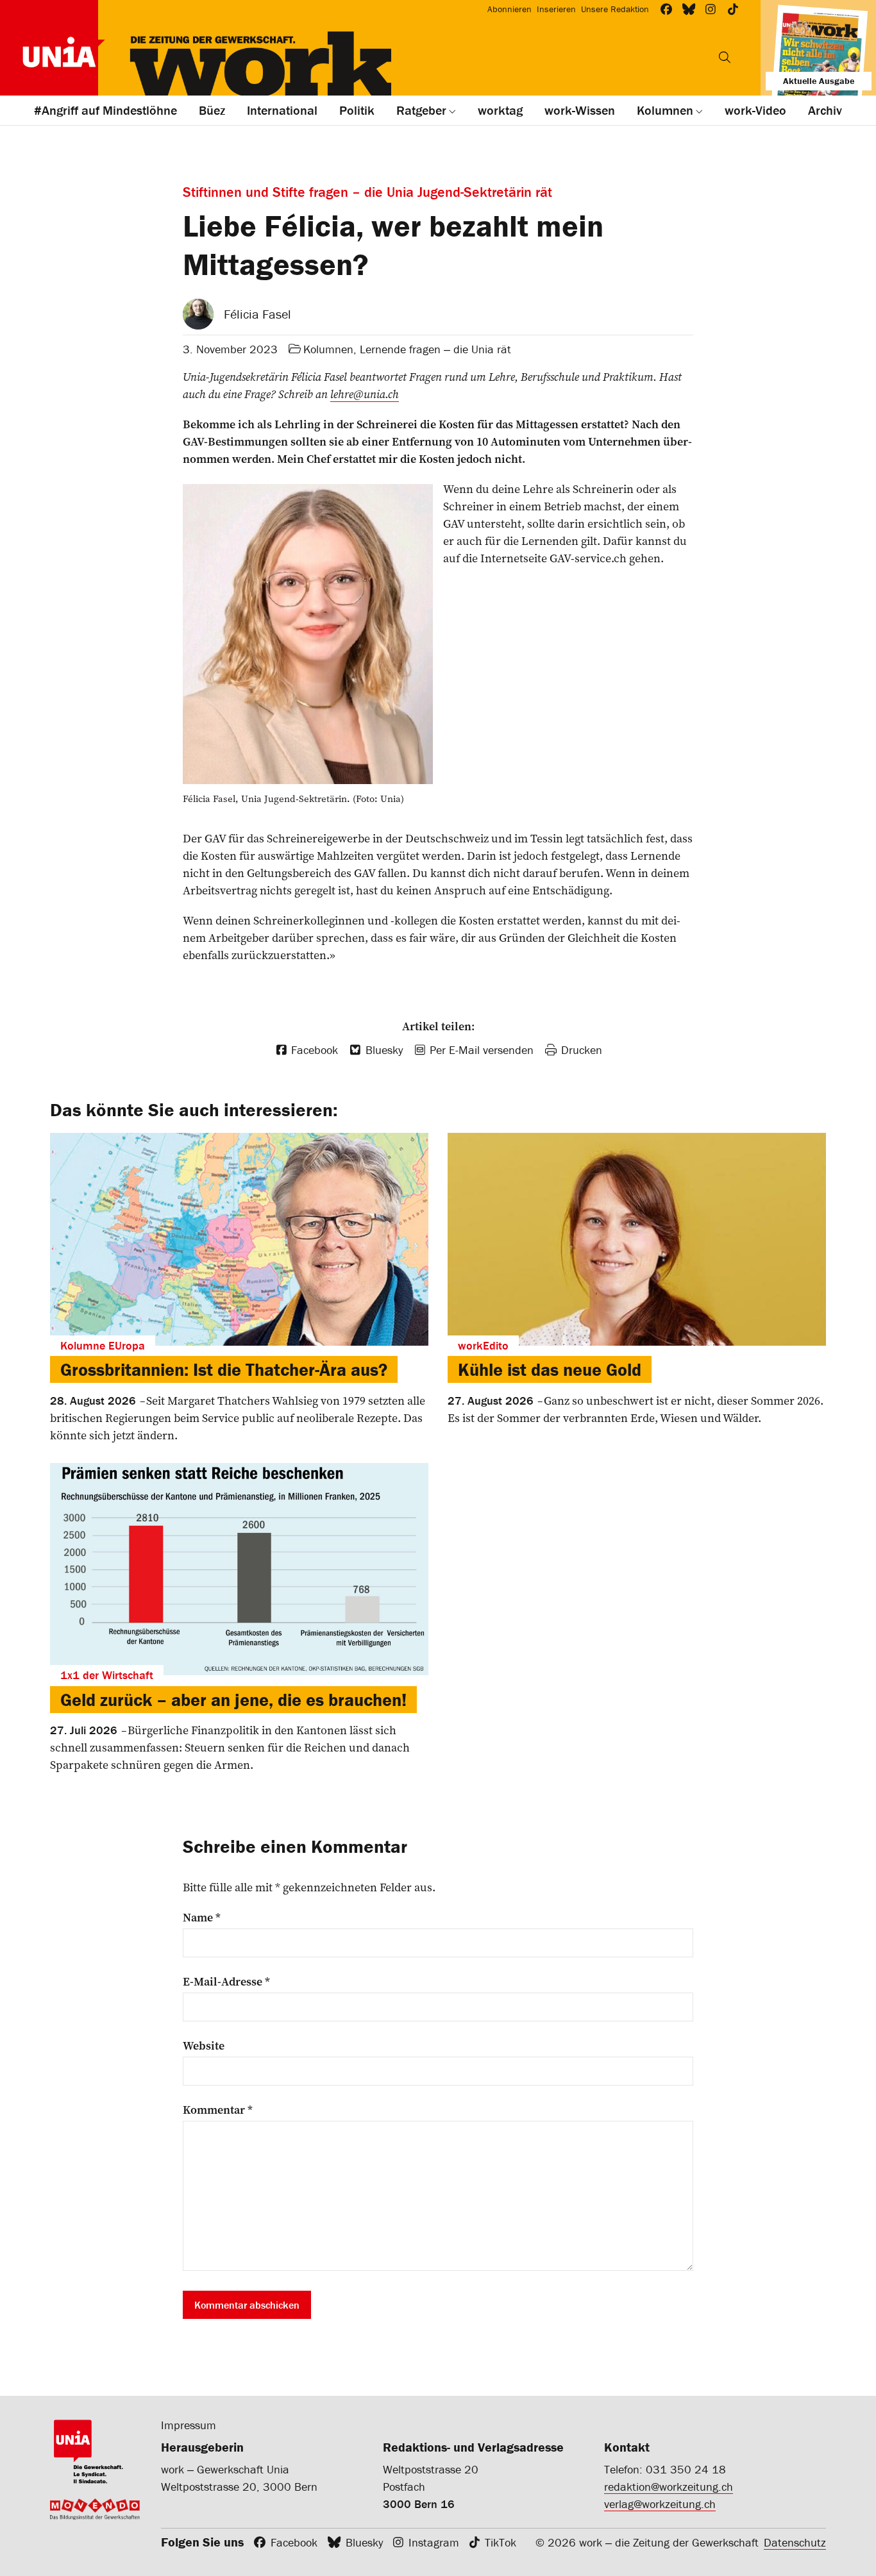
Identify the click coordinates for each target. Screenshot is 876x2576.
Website (204, 2046)
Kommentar (218, 2110)
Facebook (294, 2542)
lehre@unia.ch (365, 394)
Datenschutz (795, 2542)
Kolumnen (328, 349)
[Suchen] (725, 57)
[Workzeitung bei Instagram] (711, 9)
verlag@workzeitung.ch (660, 2504)
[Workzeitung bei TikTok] (733, 9)
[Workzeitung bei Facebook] (667, 9)
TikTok (501, 2542)
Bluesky (364, 2542)
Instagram (434, 2542)
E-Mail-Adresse (226, 1982)
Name (202, 1918)
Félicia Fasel (257, 314)
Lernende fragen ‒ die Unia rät (435, 349)
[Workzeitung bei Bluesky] (689, 9)
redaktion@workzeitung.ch (669, 2487)
